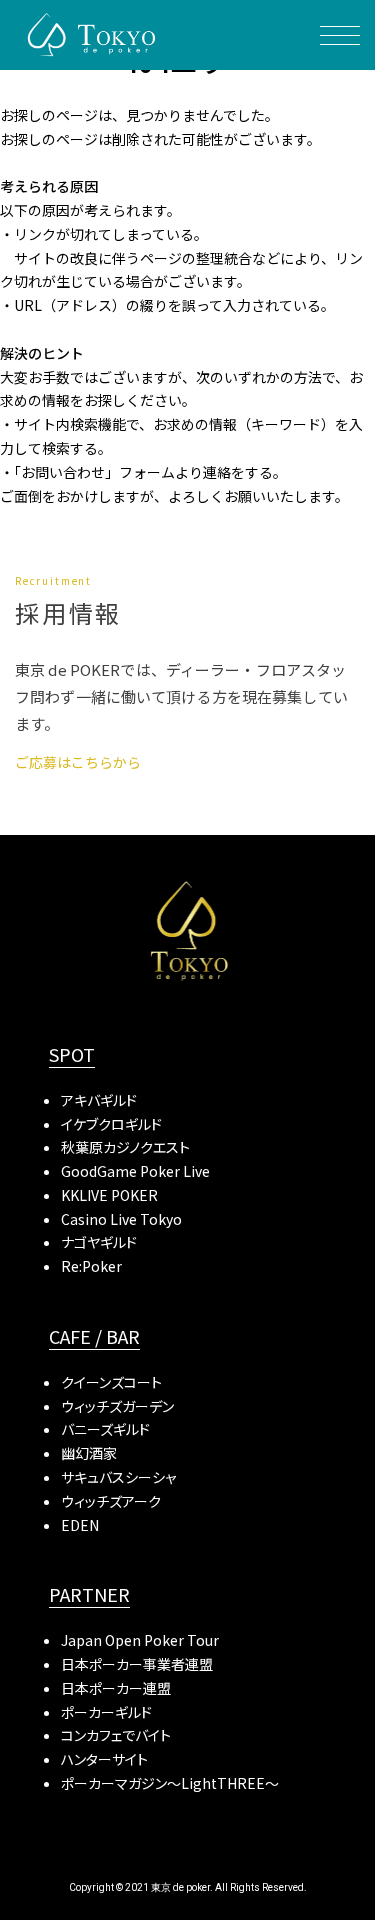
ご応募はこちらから (78, 762)
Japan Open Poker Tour (140, 1640)
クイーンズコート (111, 1382)
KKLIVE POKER (109, 1195)
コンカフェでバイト (116, 1735)
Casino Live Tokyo (121, 1219)
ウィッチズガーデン (117, 1406)
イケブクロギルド (111, 1124)
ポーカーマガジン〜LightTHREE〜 (170, 1783)
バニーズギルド (105, 1429)
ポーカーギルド (106, 1712)
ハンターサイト (104, 1759)
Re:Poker (91, 1266)
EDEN (80, 1525)
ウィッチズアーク (111, 1501)
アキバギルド (99, 1100)
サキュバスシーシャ (118, 1477)
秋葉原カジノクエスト (125, 1147)
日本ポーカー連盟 (116, 1688)
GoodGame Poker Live (135, 1171)
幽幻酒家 (89, 1453)
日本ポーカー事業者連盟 (137, 1664)
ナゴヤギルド (99, 1242)
